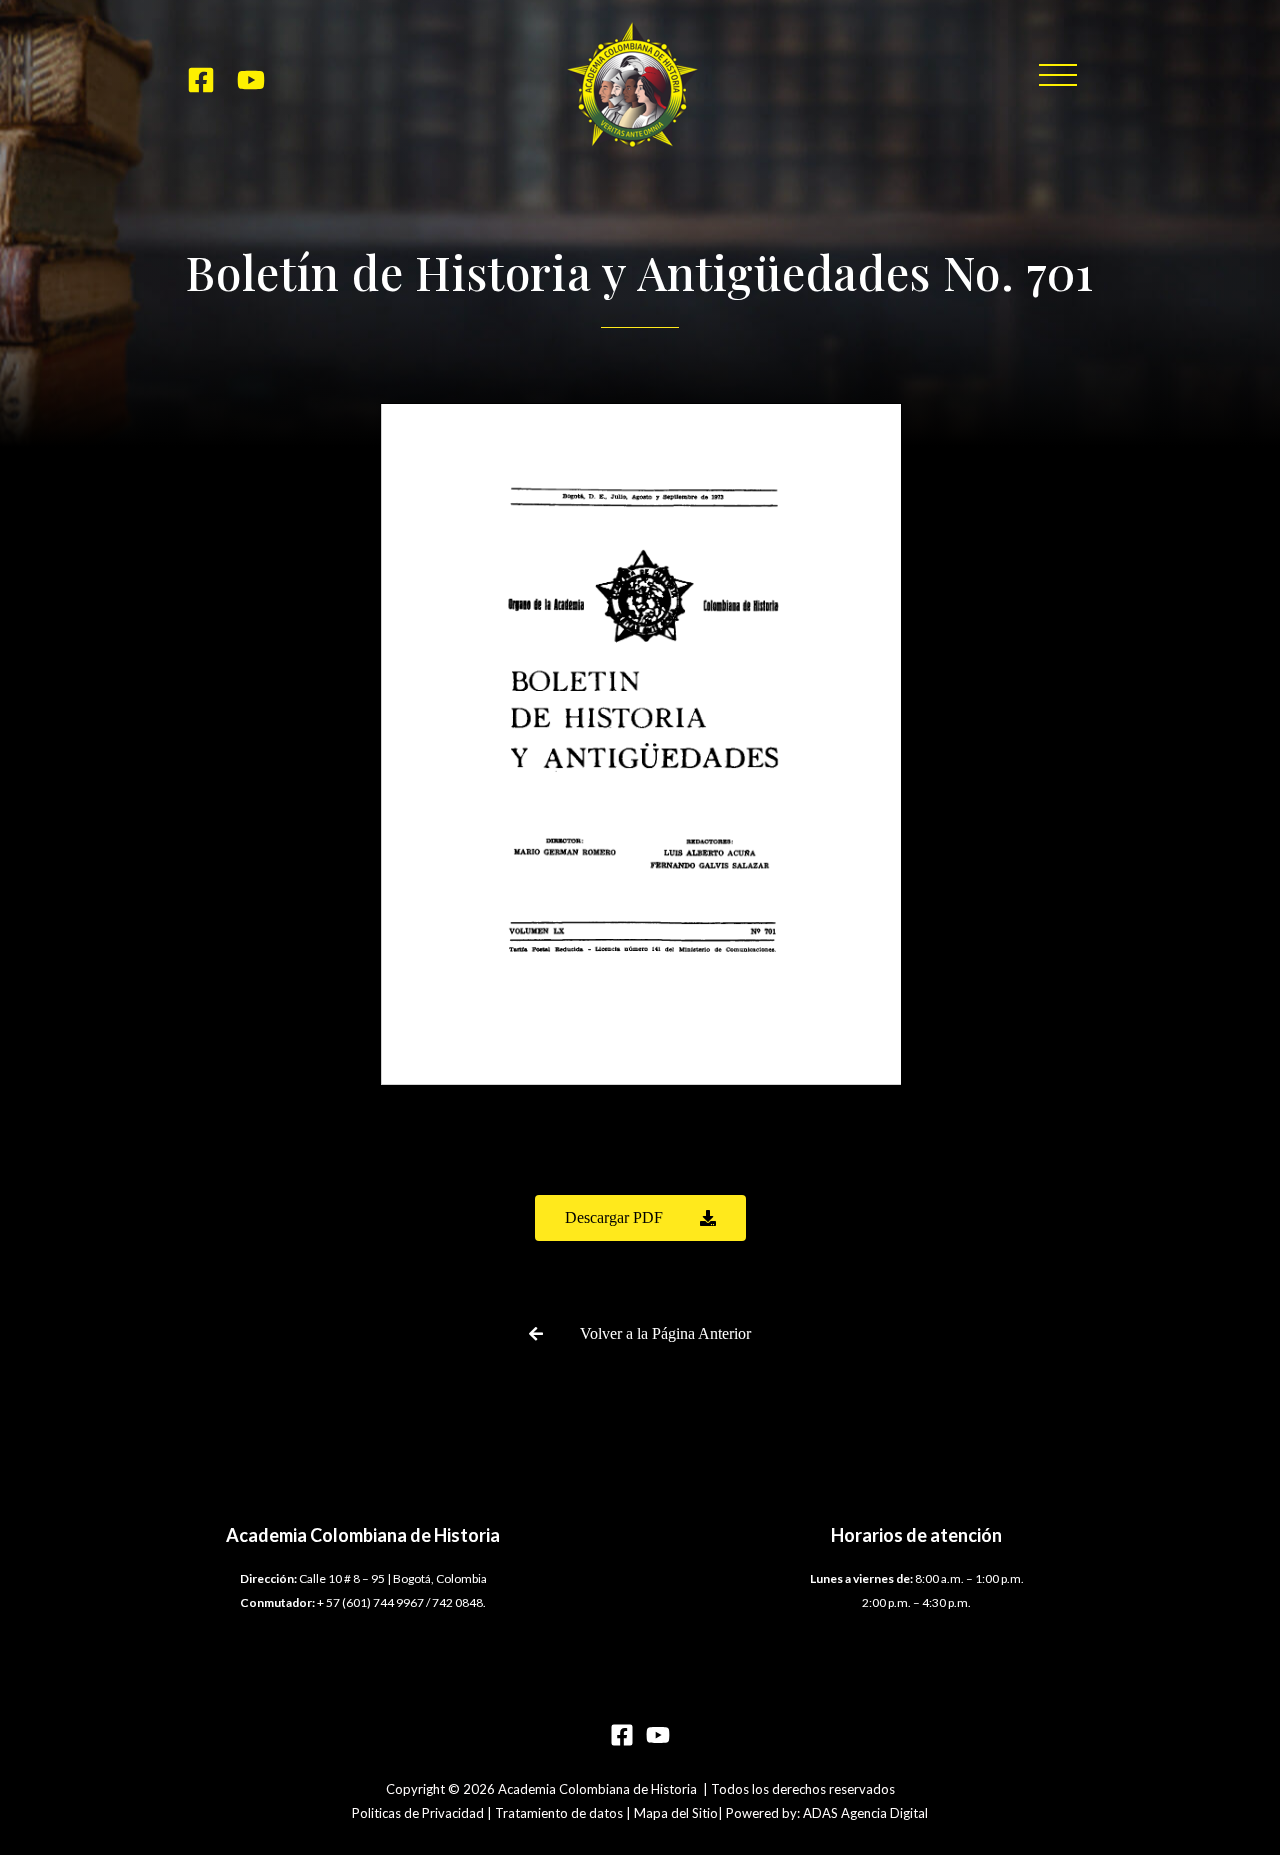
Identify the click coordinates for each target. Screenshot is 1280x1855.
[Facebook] (201, 80)
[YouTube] (251, 80)
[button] (1058, 75)
